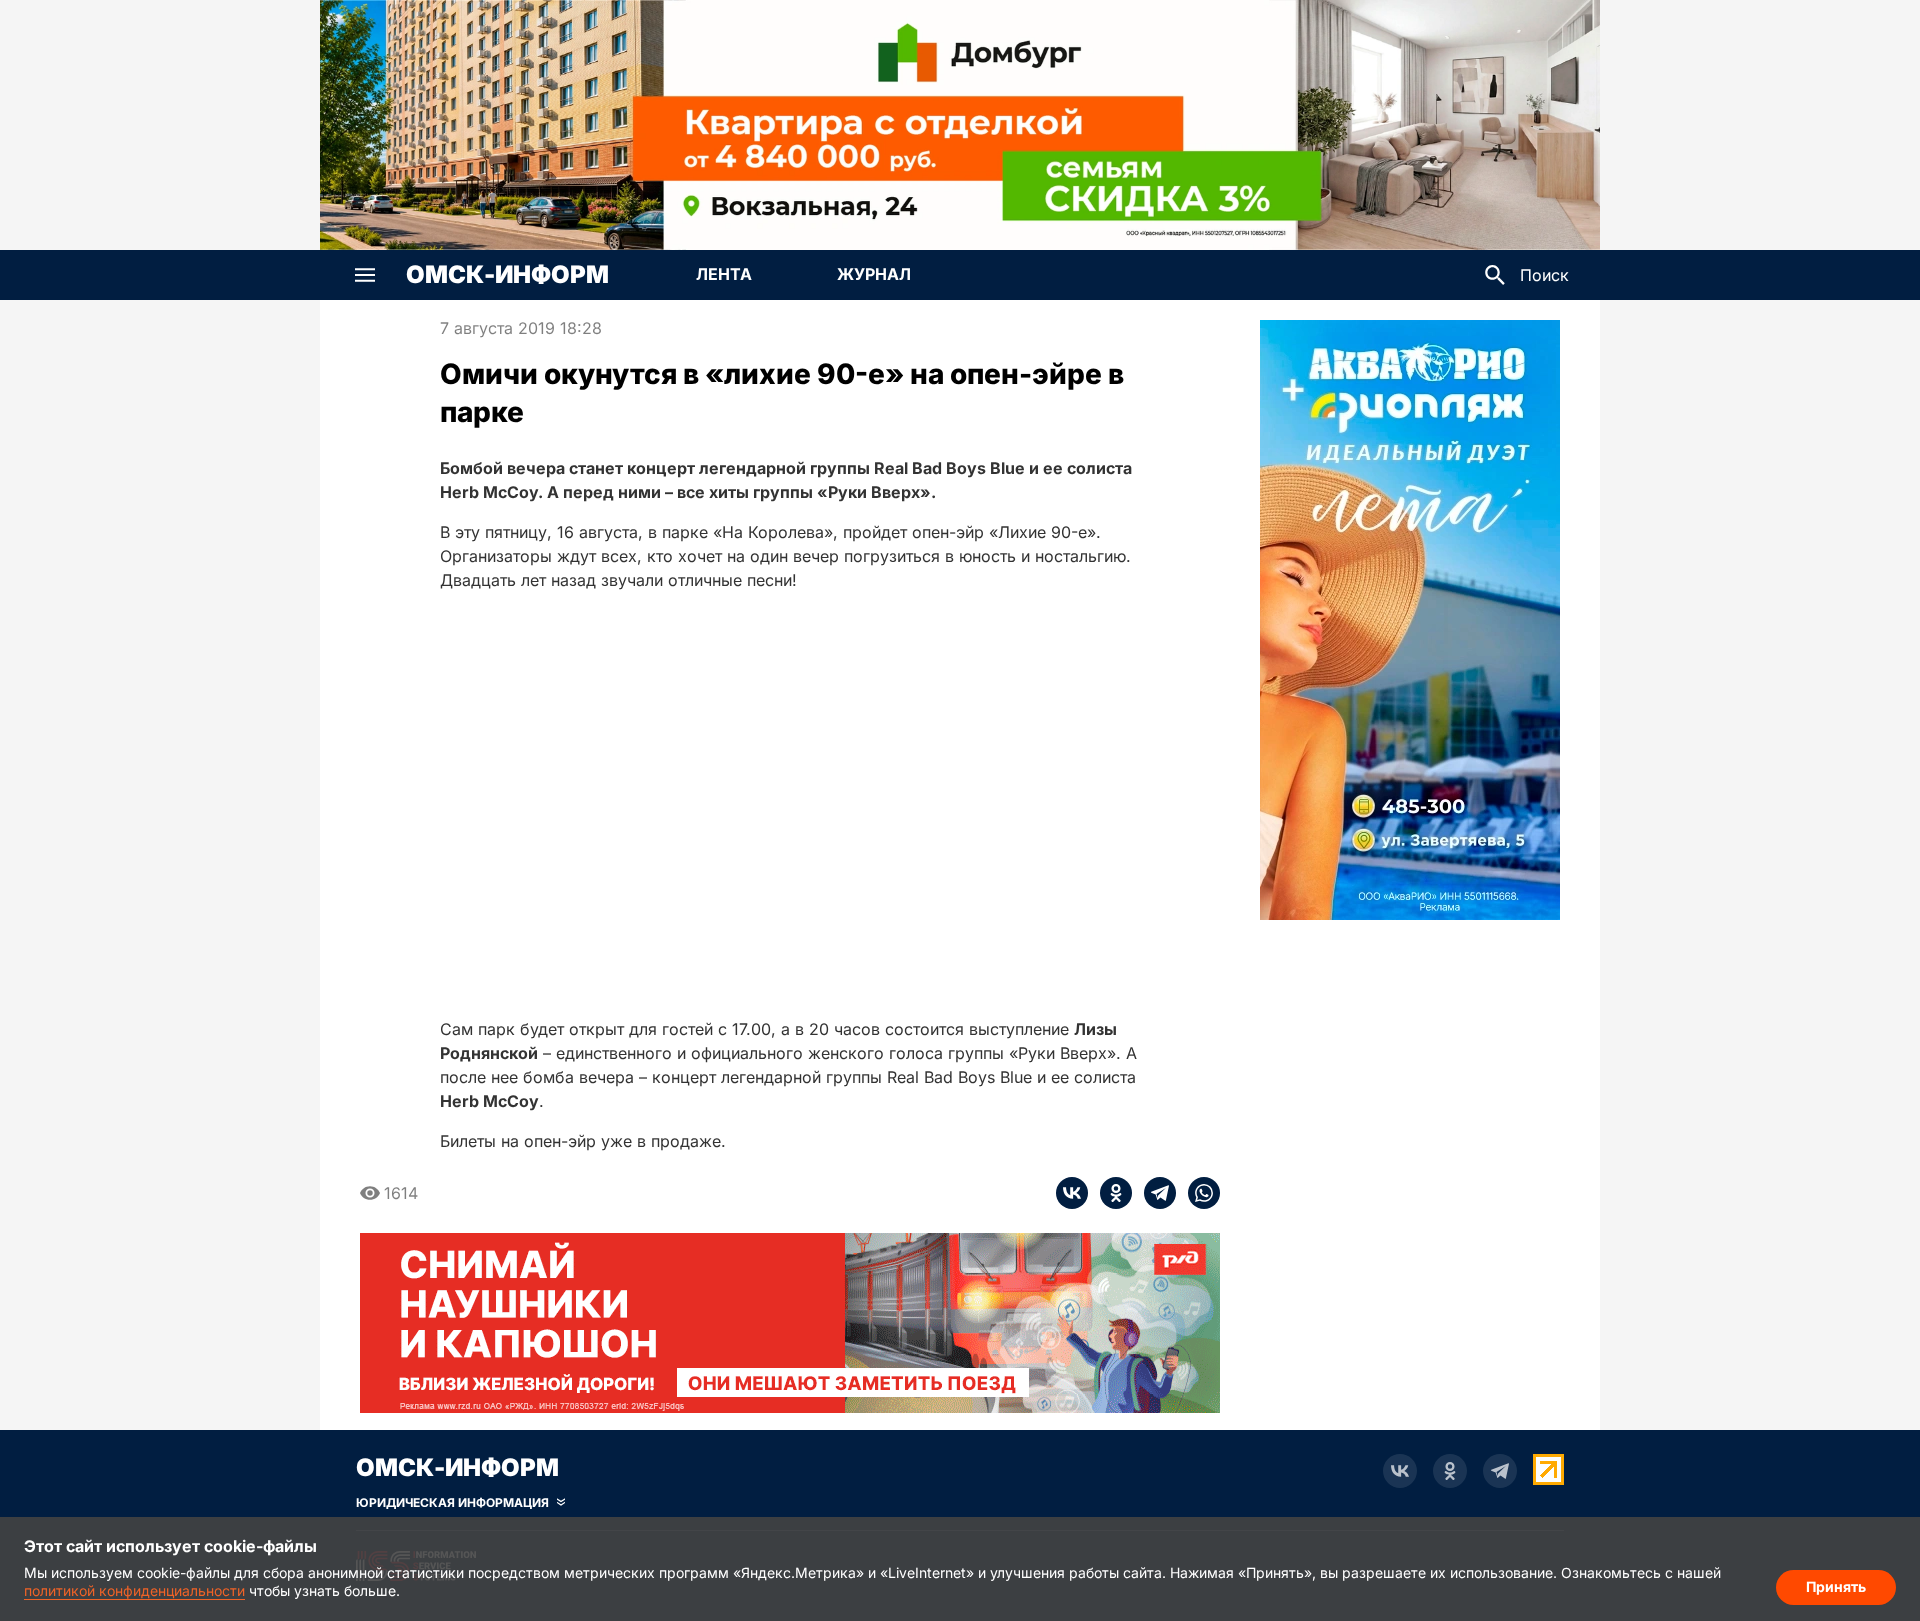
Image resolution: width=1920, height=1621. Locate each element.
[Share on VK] (1072, 1193)
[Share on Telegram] (1154, 1193)
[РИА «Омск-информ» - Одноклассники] (1450, 1471)
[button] (365, 275)
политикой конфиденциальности (134, 1590)
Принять (1836, 1586)
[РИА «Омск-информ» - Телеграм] (1500, 1471)
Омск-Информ (507, 275)
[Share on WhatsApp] (1198, 1193)
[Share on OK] (1110, 1193)
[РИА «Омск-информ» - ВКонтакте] (1400, 1471)
